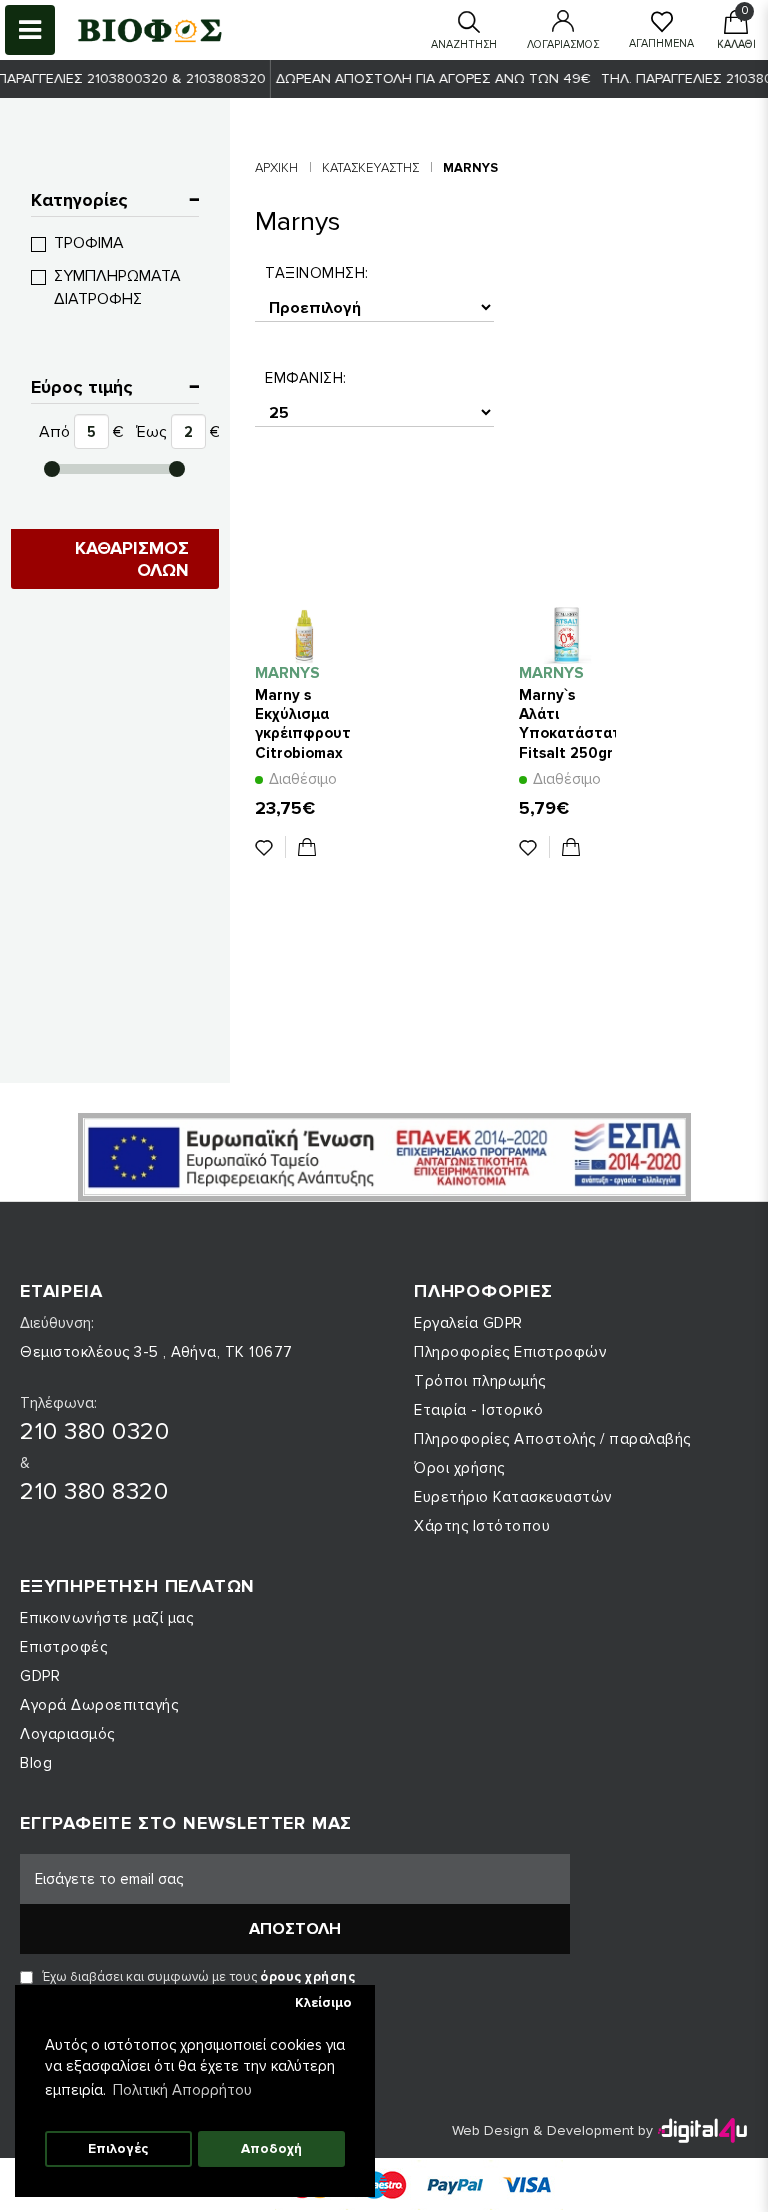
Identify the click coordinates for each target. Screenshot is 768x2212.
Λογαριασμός (67, 1734)
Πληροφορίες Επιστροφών (510, 1352)
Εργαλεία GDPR (468, 1323)
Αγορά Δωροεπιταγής (99, 1705)
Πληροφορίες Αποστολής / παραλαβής (552, 1439)
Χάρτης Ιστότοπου (482, 1526)
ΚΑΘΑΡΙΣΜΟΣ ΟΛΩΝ (132, 559)
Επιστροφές (63, 1647)
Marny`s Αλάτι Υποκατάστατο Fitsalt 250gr (574, 724)
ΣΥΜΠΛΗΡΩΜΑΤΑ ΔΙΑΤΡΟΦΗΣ (117, 287)
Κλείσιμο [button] (323, 2003)
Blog (36, 1763)
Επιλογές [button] (118, 2149)
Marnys (470, 168)
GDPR (40, 1676)
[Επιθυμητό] (270, 847)
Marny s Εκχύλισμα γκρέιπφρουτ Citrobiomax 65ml (303, 733)
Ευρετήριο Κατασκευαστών (513, 1497)
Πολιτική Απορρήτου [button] (182, 2090)
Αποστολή (295, 1929)
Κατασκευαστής (370, 168)
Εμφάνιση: (306, 378)
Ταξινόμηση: (317, 273)
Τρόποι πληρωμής (480, 1381)
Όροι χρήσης (459, 1468)
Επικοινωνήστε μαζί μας (106, 1618)
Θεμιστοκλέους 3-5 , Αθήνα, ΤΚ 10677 (156, 1352)
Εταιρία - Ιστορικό (478, 1410)
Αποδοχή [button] (271, 2149)
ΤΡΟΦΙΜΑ (89, 243)
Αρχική (276, 168)
